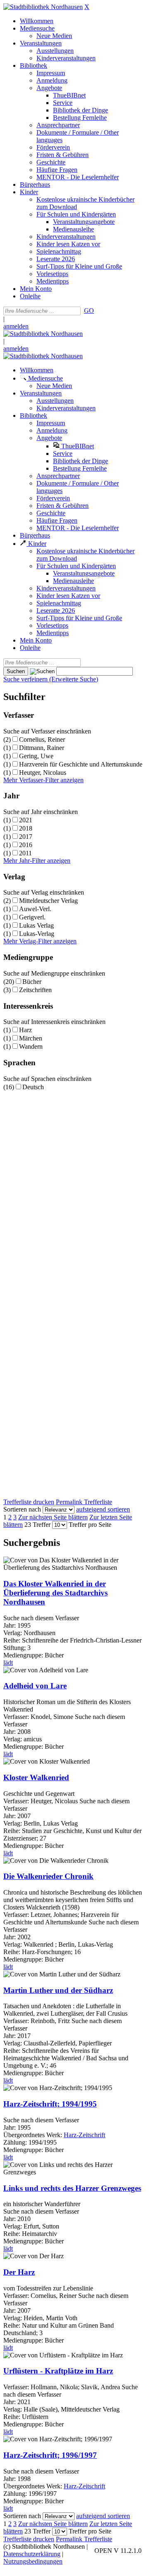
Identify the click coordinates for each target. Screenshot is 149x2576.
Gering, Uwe (36, 756)
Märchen (31, 1038)
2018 (26, 828)
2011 (25, 853)
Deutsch (33, 1087)
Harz (25, 1030)
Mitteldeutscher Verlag (48, 901)
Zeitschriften (35, 990)
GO (89, 311)
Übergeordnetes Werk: (34, 2135)
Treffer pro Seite (90, 1525)
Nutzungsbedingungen (33, 2561)
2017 (26, 837)
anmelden (16, 326)
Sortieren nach (22, 1509)
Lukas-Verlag (37, 934)
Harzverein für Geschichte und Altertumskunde (81, 764)
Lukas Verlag (36, 925)
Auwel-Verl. (35, 909)
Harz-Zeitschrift (84, 2135)
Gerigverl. (32, 917)
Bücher (32, 982)
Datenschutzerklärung (32, 2554)
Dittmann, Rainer (42, 748)
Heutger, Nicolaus (43, 773)
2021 (26, 820)
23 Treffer (37, 1525)
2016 (26, 845)
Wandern (31, 1046)
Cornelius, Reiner (42, 739)
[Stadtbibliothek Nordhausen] (43, 7)
